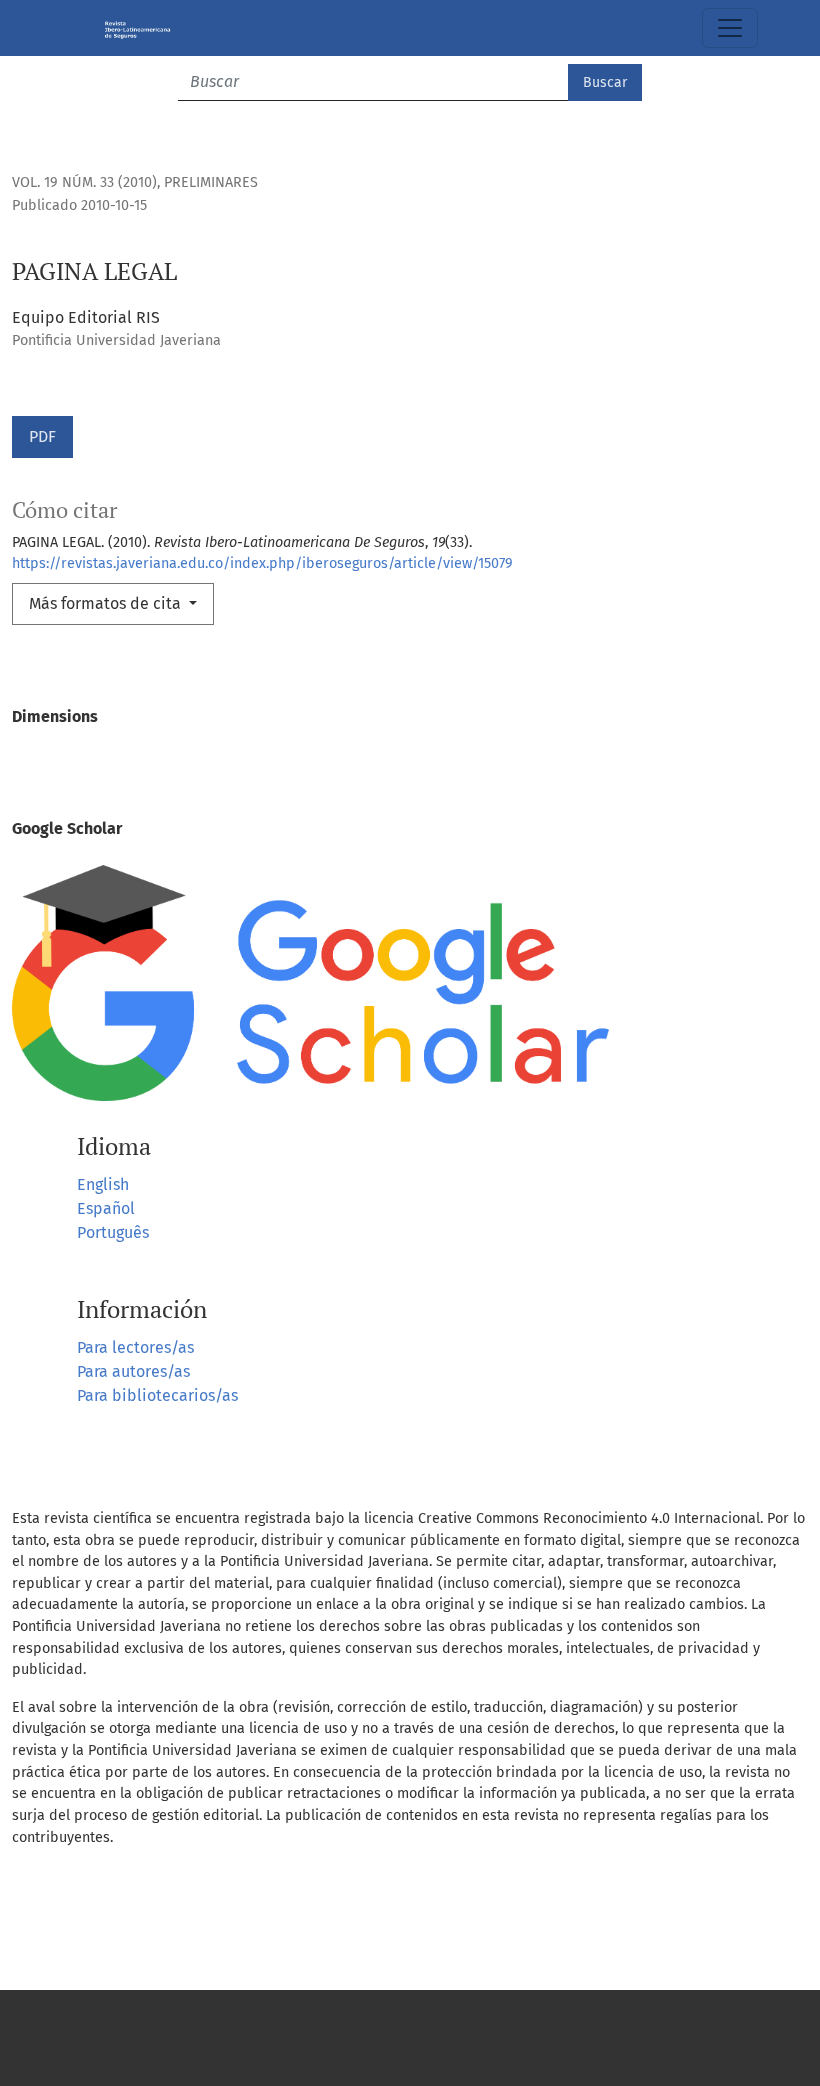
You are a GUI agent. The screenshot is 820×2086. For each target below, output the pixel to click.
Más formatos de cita (107, 603)
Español (106, 1208)
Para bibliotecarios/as (157, 1395)
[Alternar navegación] (730, 28)
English (103, 1184)
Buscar (605, 82)
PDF (42, 436)
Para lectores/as (135, 1347)
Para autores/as (133, 1371)
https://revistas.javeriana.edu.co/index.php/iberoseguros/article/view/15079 (262, 563)
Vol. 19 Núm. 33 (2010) (84, 182)
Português (113, 1232)
